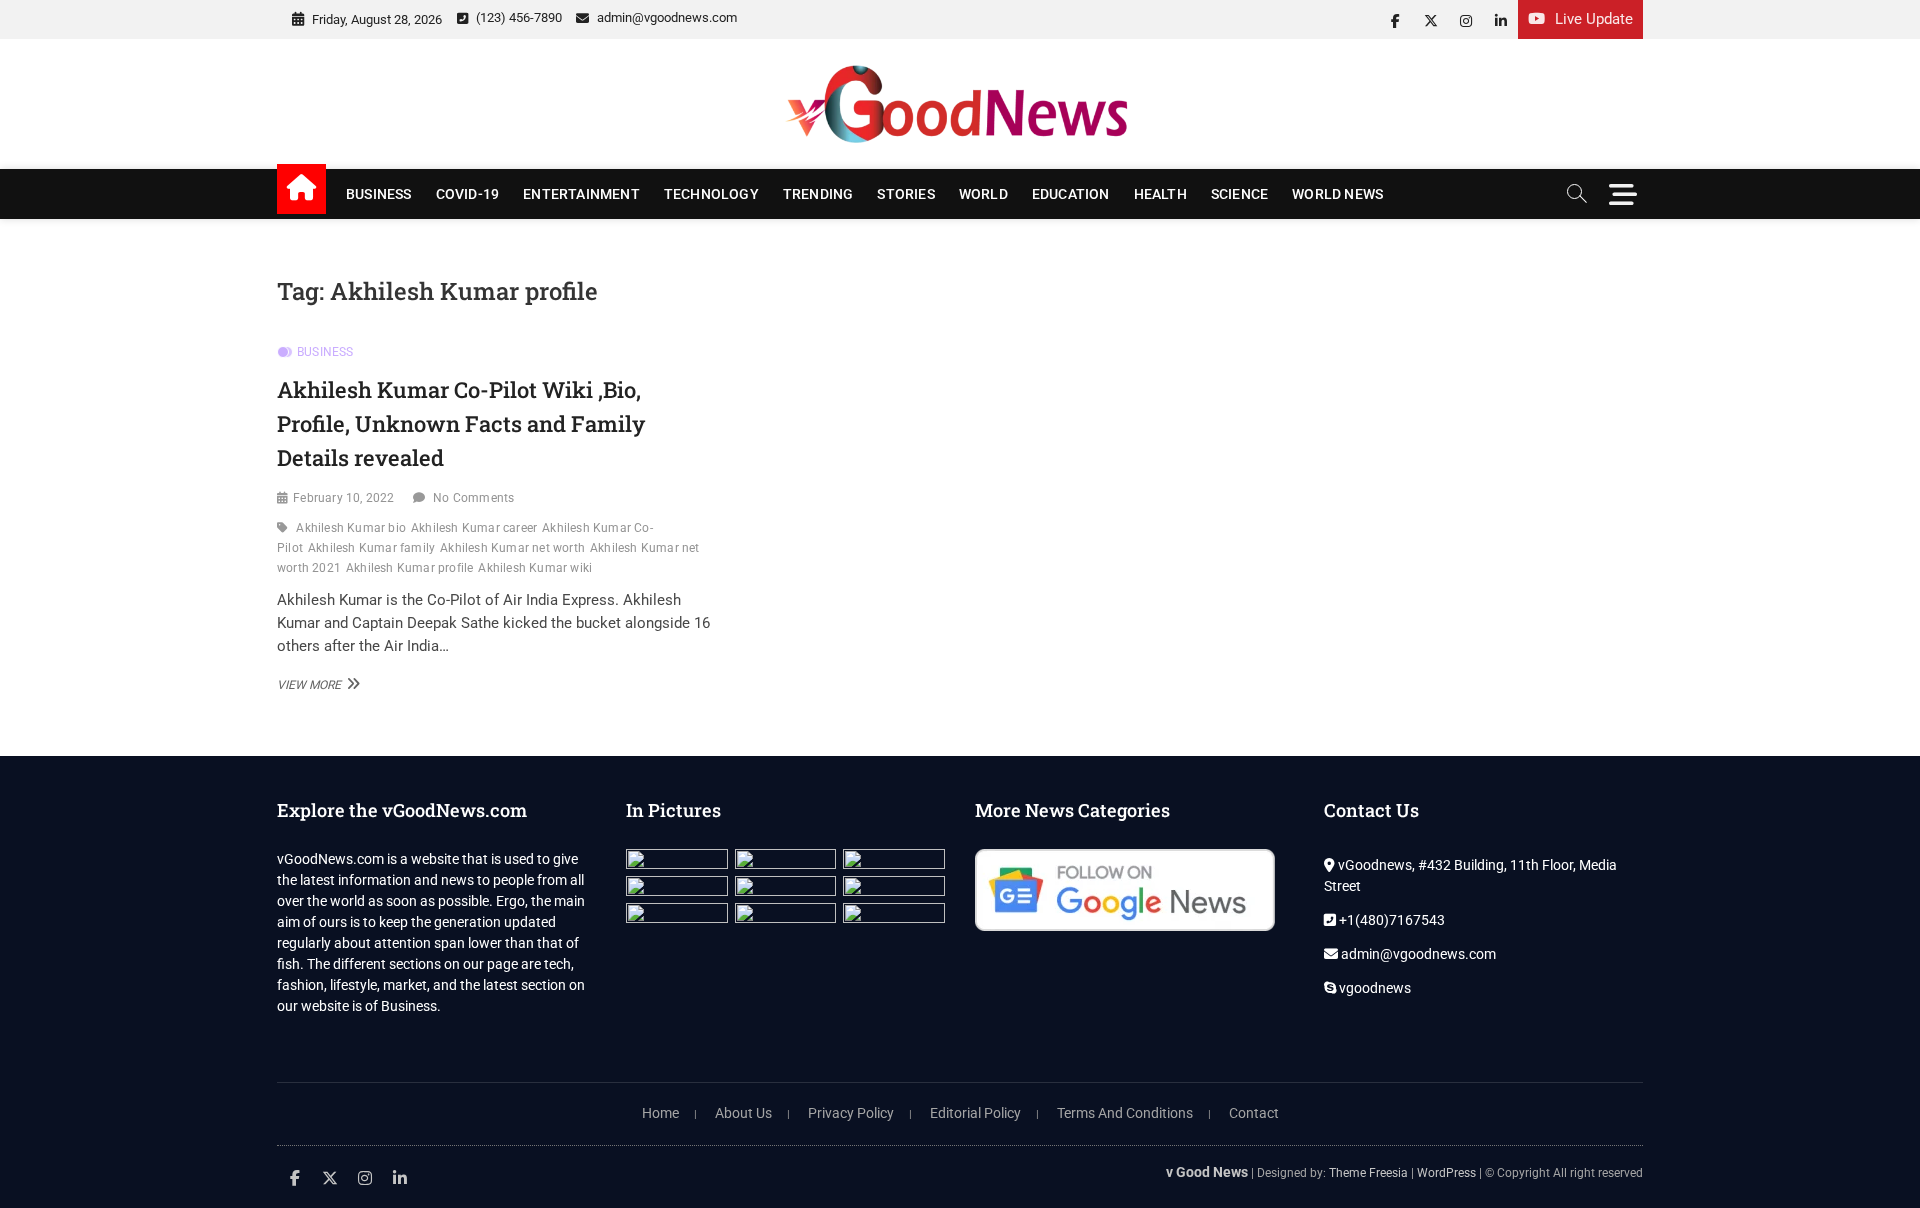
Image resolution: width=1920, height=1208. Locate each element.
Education (1071, 194)
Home (660, 1113)
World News (1337, 194)
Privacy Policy (851, 1113)
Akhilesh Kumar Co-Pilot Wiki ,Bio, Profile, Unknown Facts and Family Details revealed (461, 423)
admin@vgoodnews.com (665, 17)
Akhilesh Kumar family (371, 548)
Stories (905, 194)
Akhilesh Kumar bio (351, 528)
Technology (711, 194)
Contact (1254, 1113)
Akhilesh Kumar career (474, 528)
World (983, 194)
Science (1239, 194)
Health (1160, 194)
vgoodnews (1373, 988)
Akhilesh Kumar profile (409, 568)
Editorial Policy (975, 1113)
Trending (818, 194)
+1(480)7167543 (1390, 920)
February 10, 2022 (343, 498)
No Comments (473, 498)
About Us (743, 1113)
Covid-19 (468, 194)
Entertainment (581, 194)
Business (379, 194)
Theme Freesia (1368, 1173)
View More (316, 684)
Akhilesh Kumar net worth (512, 548)
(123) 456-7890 (517, 17)
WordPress (1446, 1173)
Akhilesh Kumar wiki (535, 568)
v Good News (1207, 1172)
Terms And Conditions (1125, 1113)
